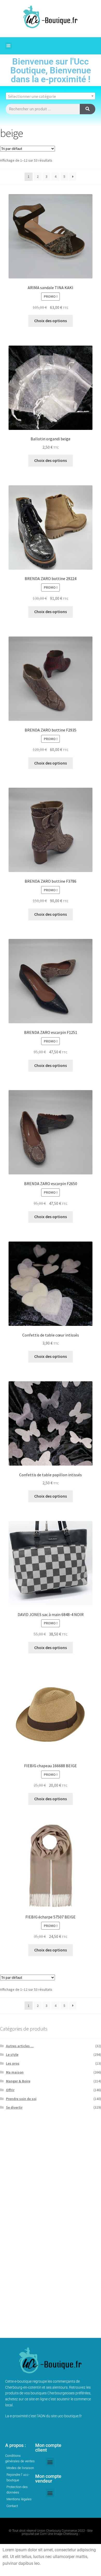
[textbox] (51, 96)
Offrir (10, 2090)
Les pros (13, 2063)
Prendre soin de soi (21, 2099)
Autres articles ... (20, 2046)
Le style (12, 2055)
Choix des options (51, 321)
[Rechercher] (88, 109)
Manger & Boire (18, 2081)
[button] (9, 46)
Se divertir (14, 2107)
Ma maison (15, 2072)
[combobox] (51, 96)
